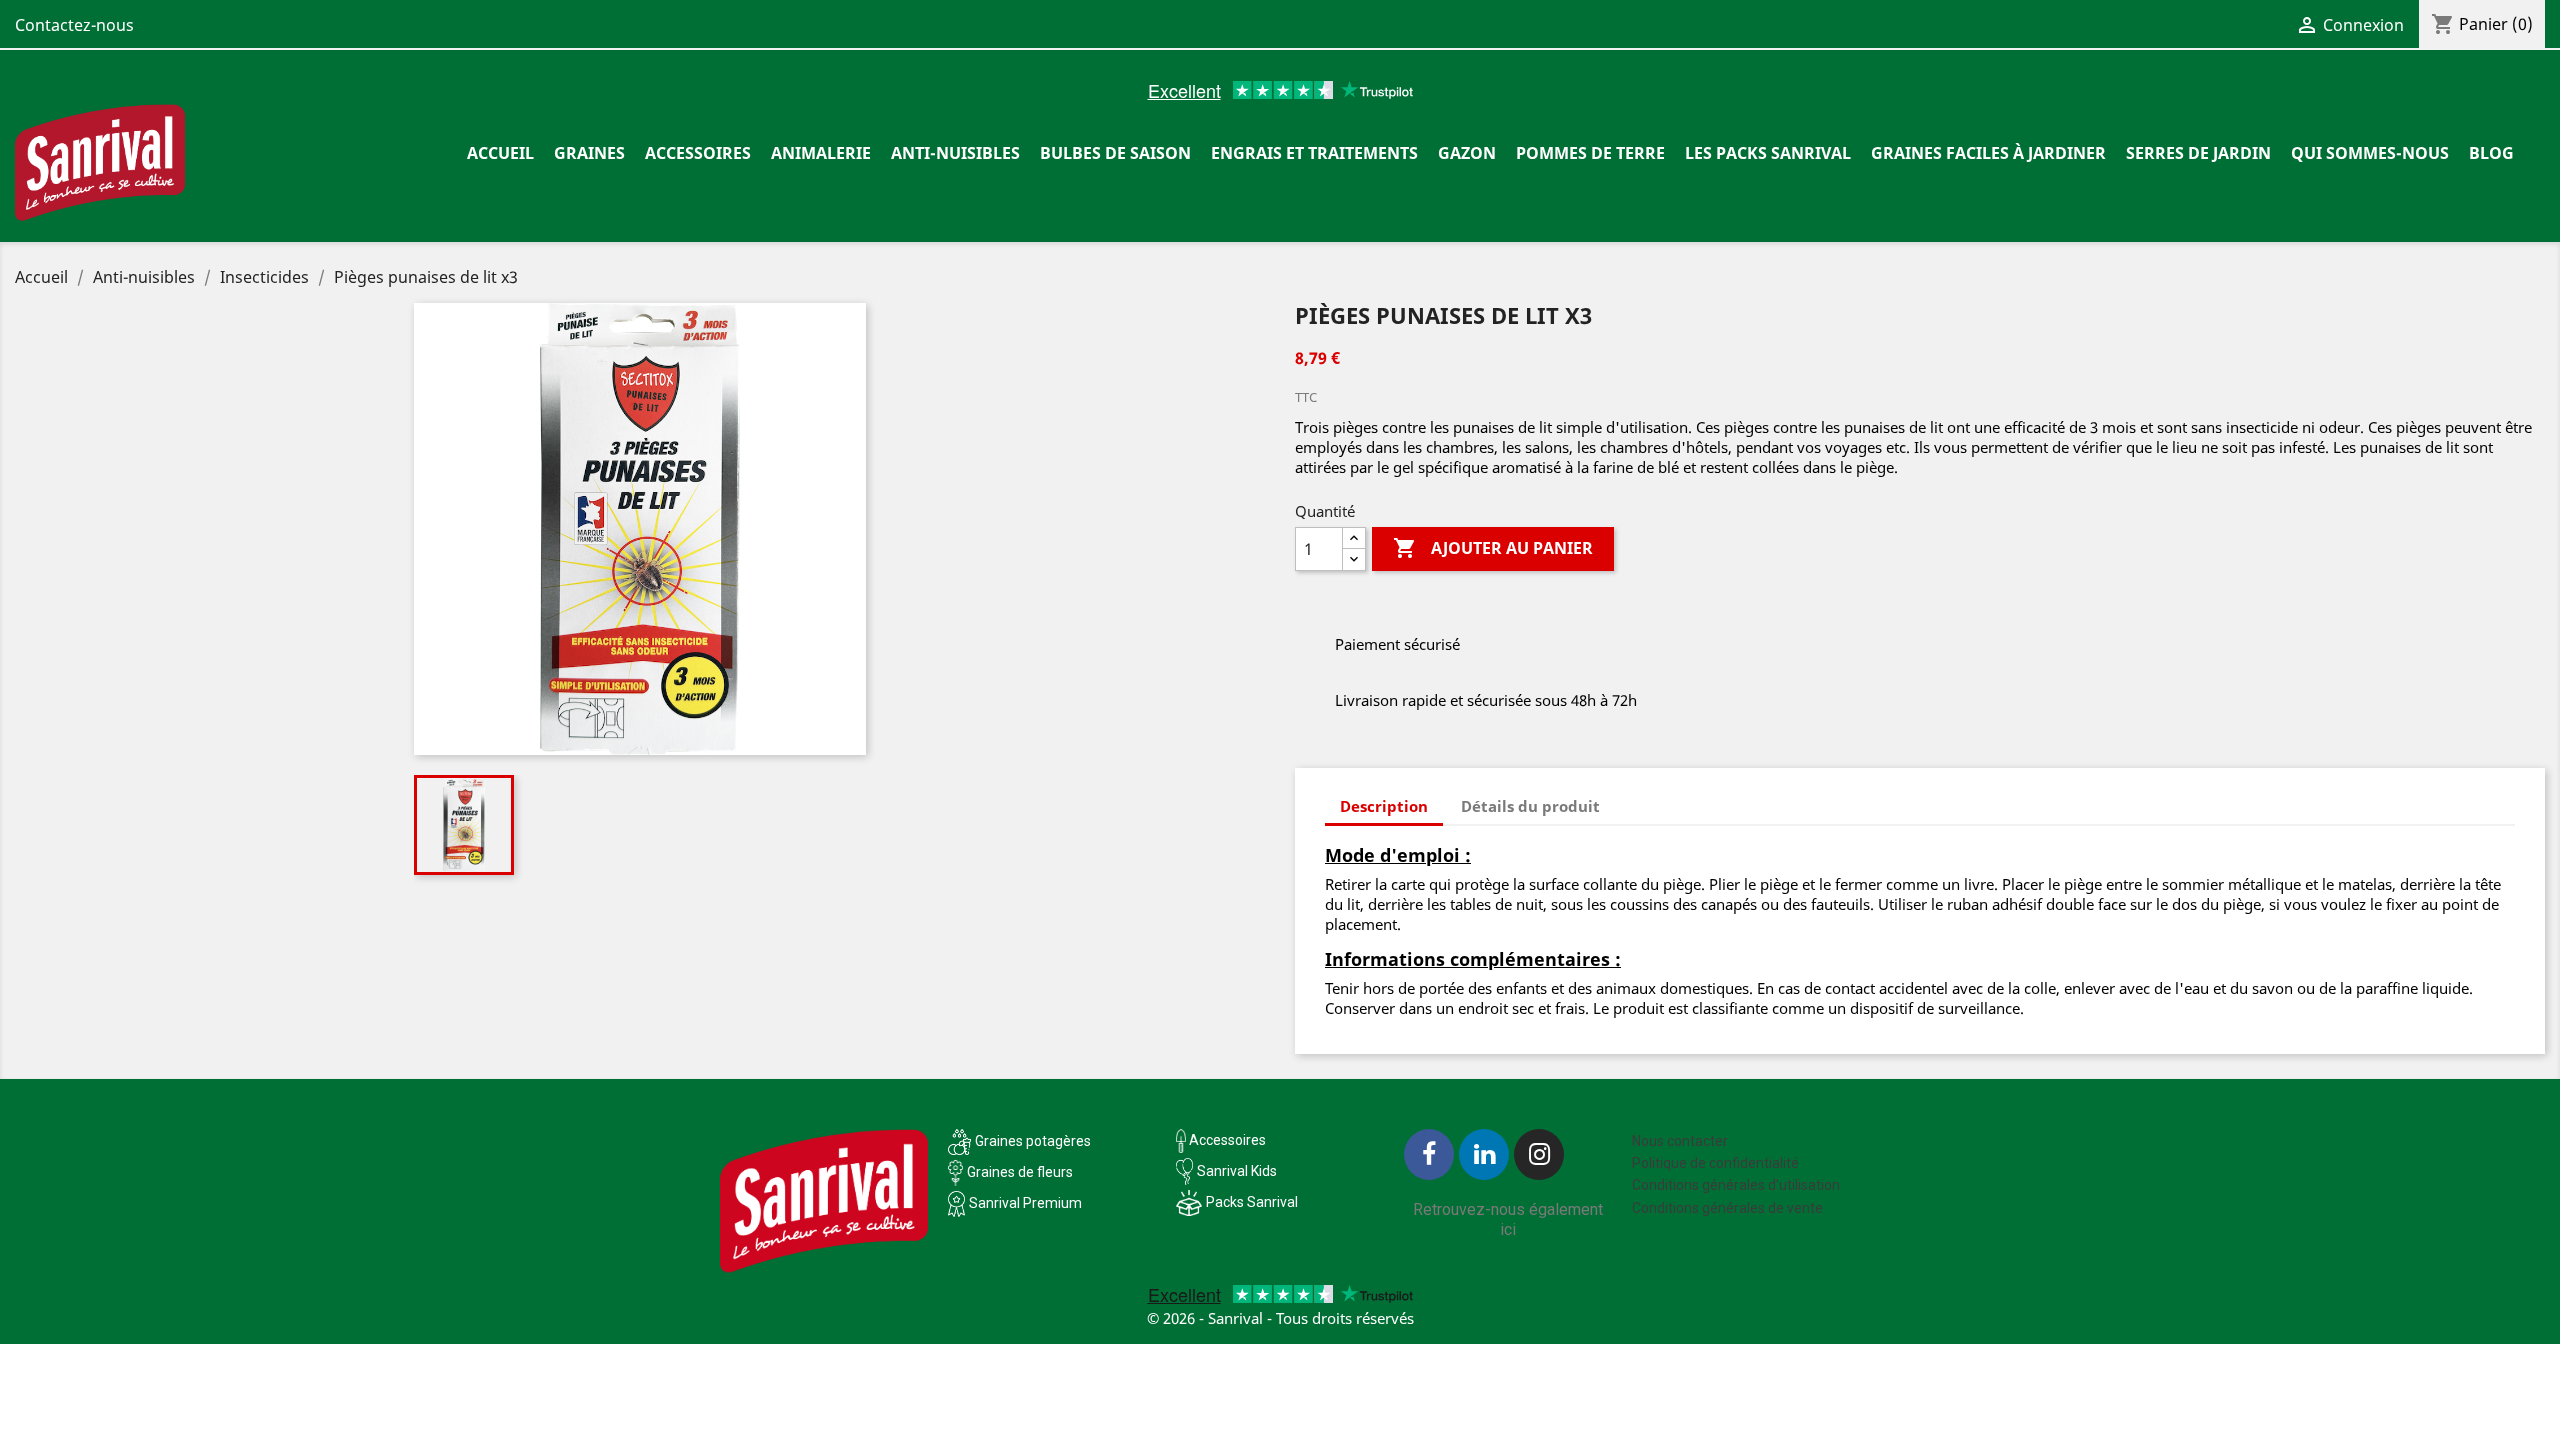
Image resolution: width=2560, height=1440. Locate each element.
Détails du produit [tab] (1530, 806)
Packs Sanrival (1252, 1202)
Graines (589, 153)
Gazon (1467, 153)
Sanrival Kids (1237, 1171)
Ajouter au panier (1493, 548)
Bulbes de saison (1115, 153)
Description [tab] (1384, 806)
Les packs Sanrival (1768, 153)
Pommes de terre (1590, 153)
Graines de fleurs (1020, 1172)
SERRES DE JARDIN (2198, 153)
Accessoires (698, 153)
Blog (2491, 153)
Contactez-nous (74, 25)
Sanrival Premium (1025, 1203)
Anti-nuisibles (955, 153)
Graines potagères (1033, 1141)
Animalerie (821, 153)
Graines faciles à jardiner (1988, 153)
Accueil (500, 153)
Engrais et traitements (1314, 153)
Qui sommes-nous (2370, 153)
